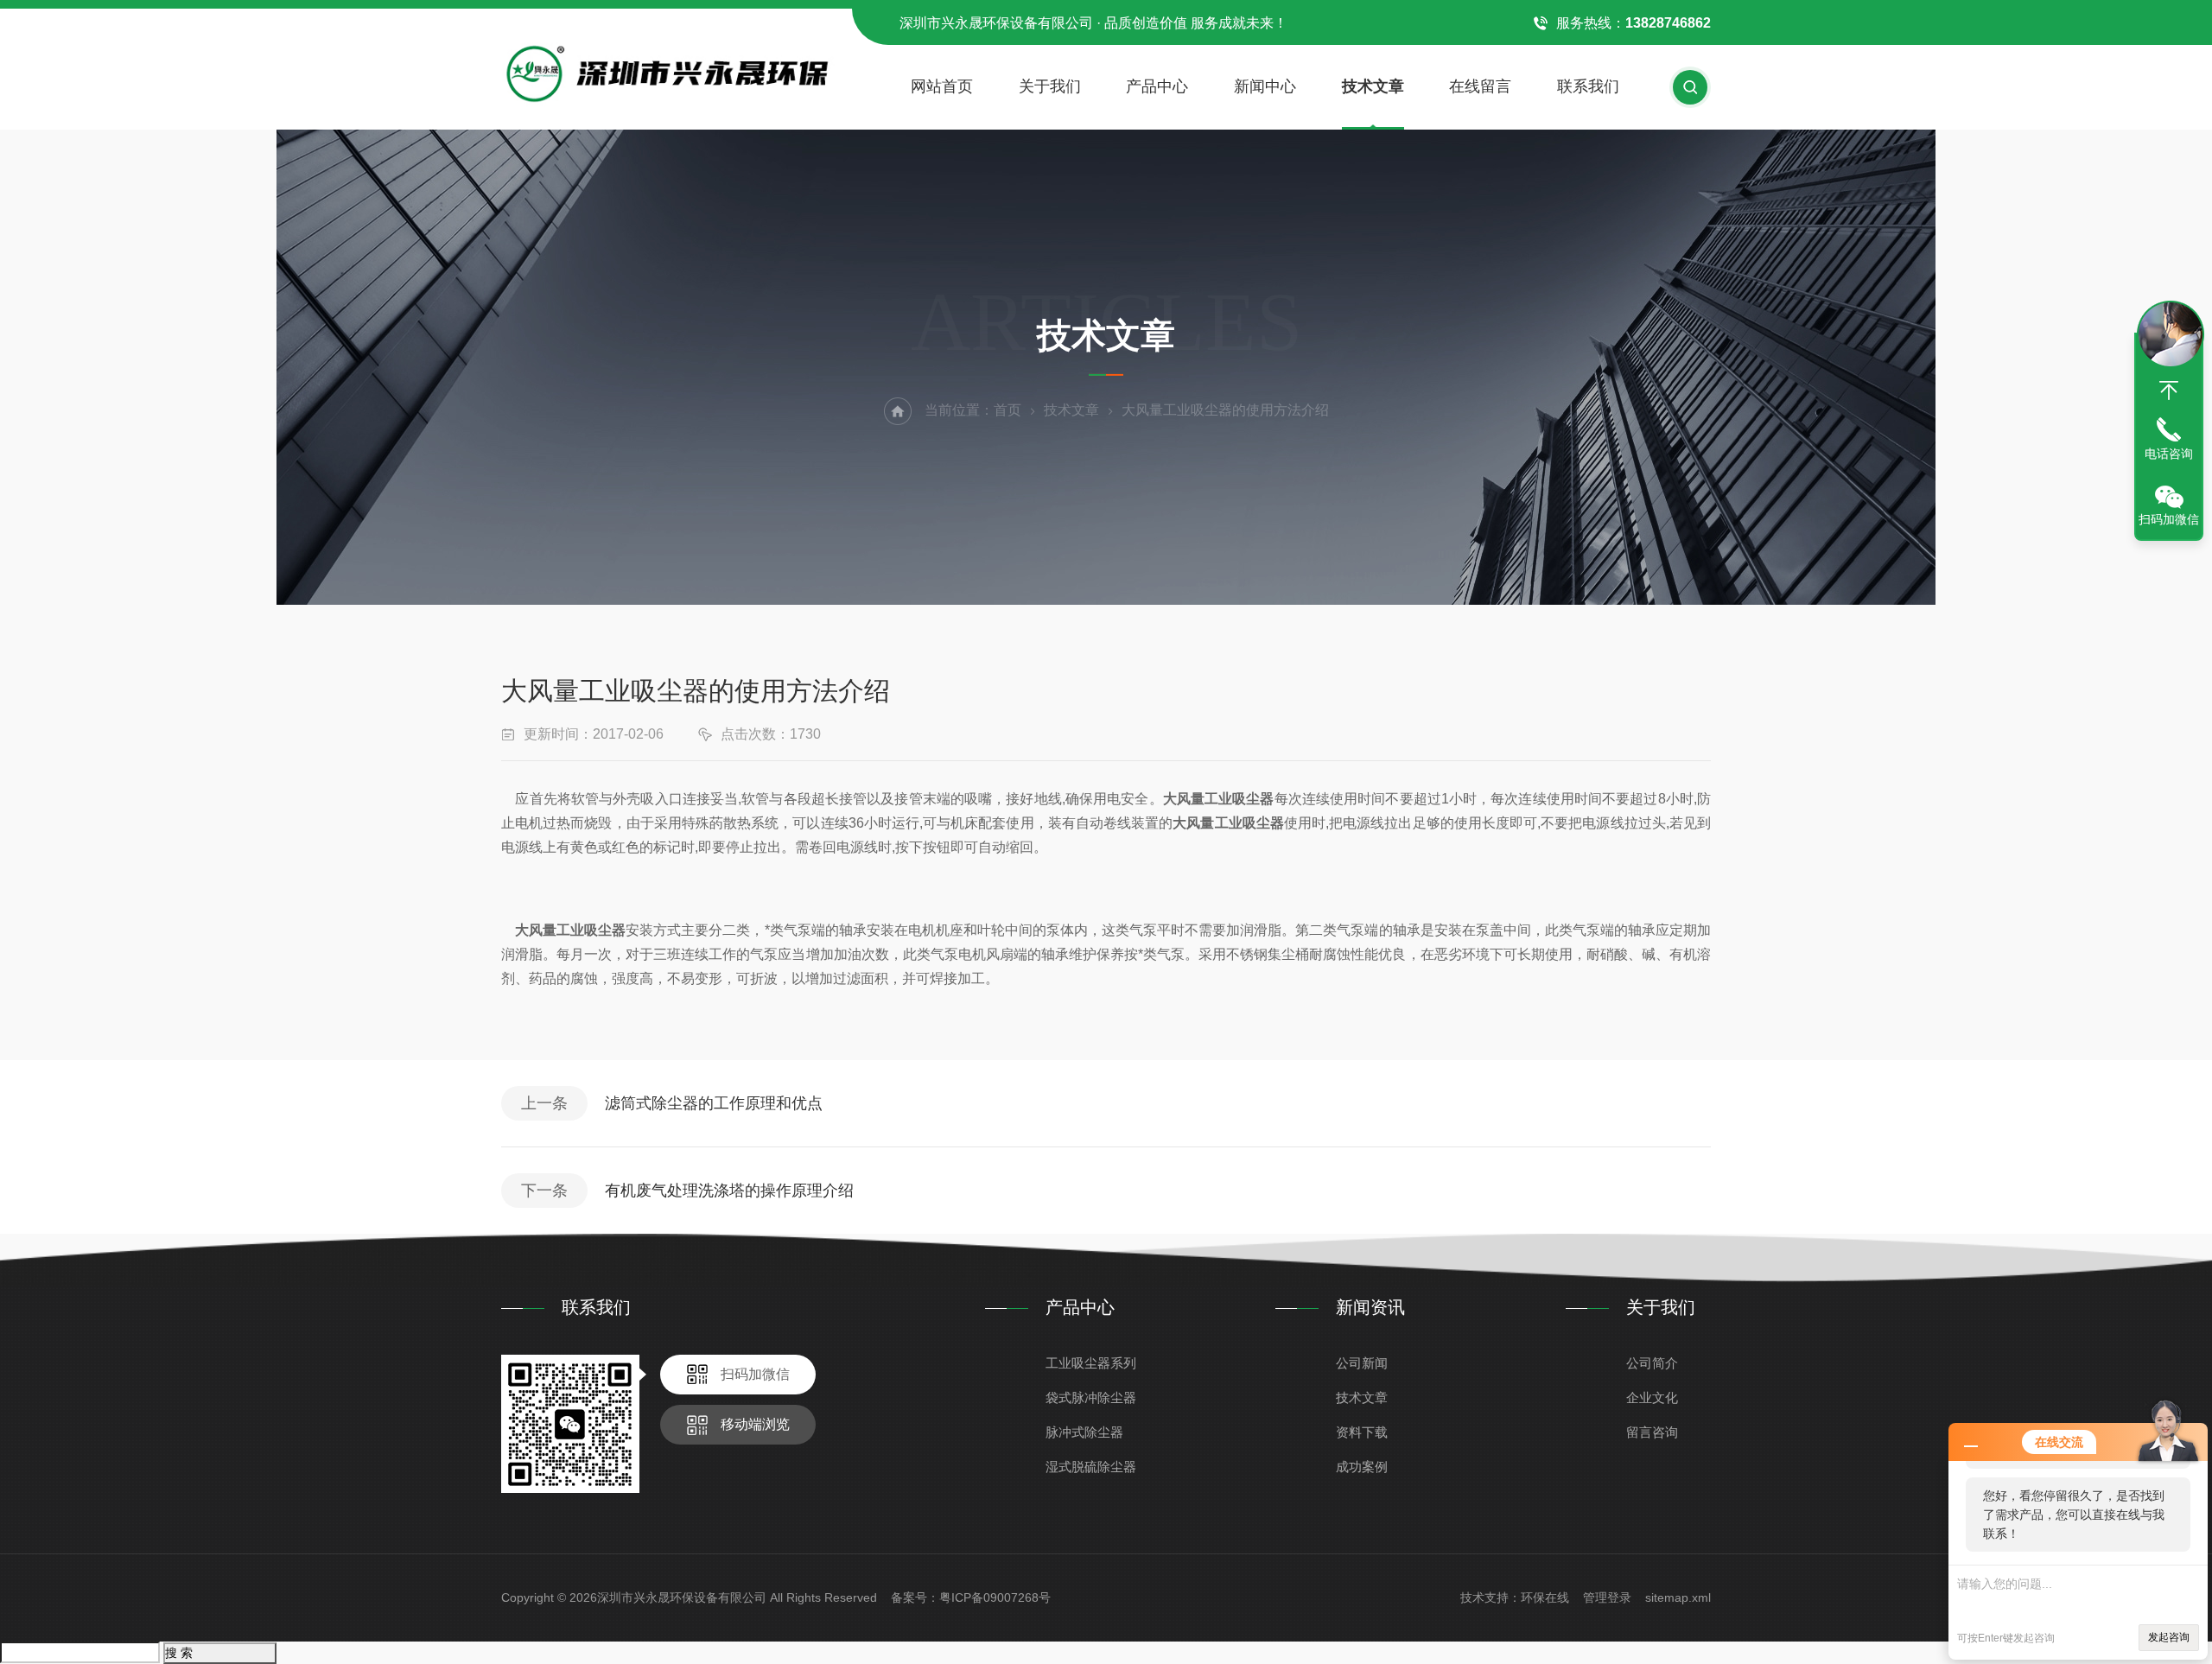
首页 (1007, 410)
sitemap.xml (1678, 1597)
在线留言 (1480, 86)
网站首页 (942, 86)
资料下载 (1362, 1432)
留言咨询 (1652, 1432)
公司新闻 (1362, 1363)
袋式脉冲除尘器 (1091, 1397)
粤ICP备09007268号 (995, 1597)
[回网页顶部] (2169, 391)
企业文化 (1652, 1397)
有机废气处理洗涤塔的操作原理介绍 (729, 1191)
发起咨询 (2169, 1637)
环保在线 (1545, 1597)
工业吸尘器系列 (1091, 1363)
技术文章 (1373, 86)
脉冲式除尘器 (1084, 1432)
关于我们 (1050, 86)
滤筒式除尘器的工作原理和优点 (714, 1103)
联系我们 (1588, 86)
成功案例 (1362, 1467)
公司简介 (1652, 1363)
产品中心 (1157, 86)
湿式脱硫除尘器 (1091, 1467)
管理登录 (1607, 1597)
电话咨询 (2169, 454)
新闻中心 (1265, 86)
